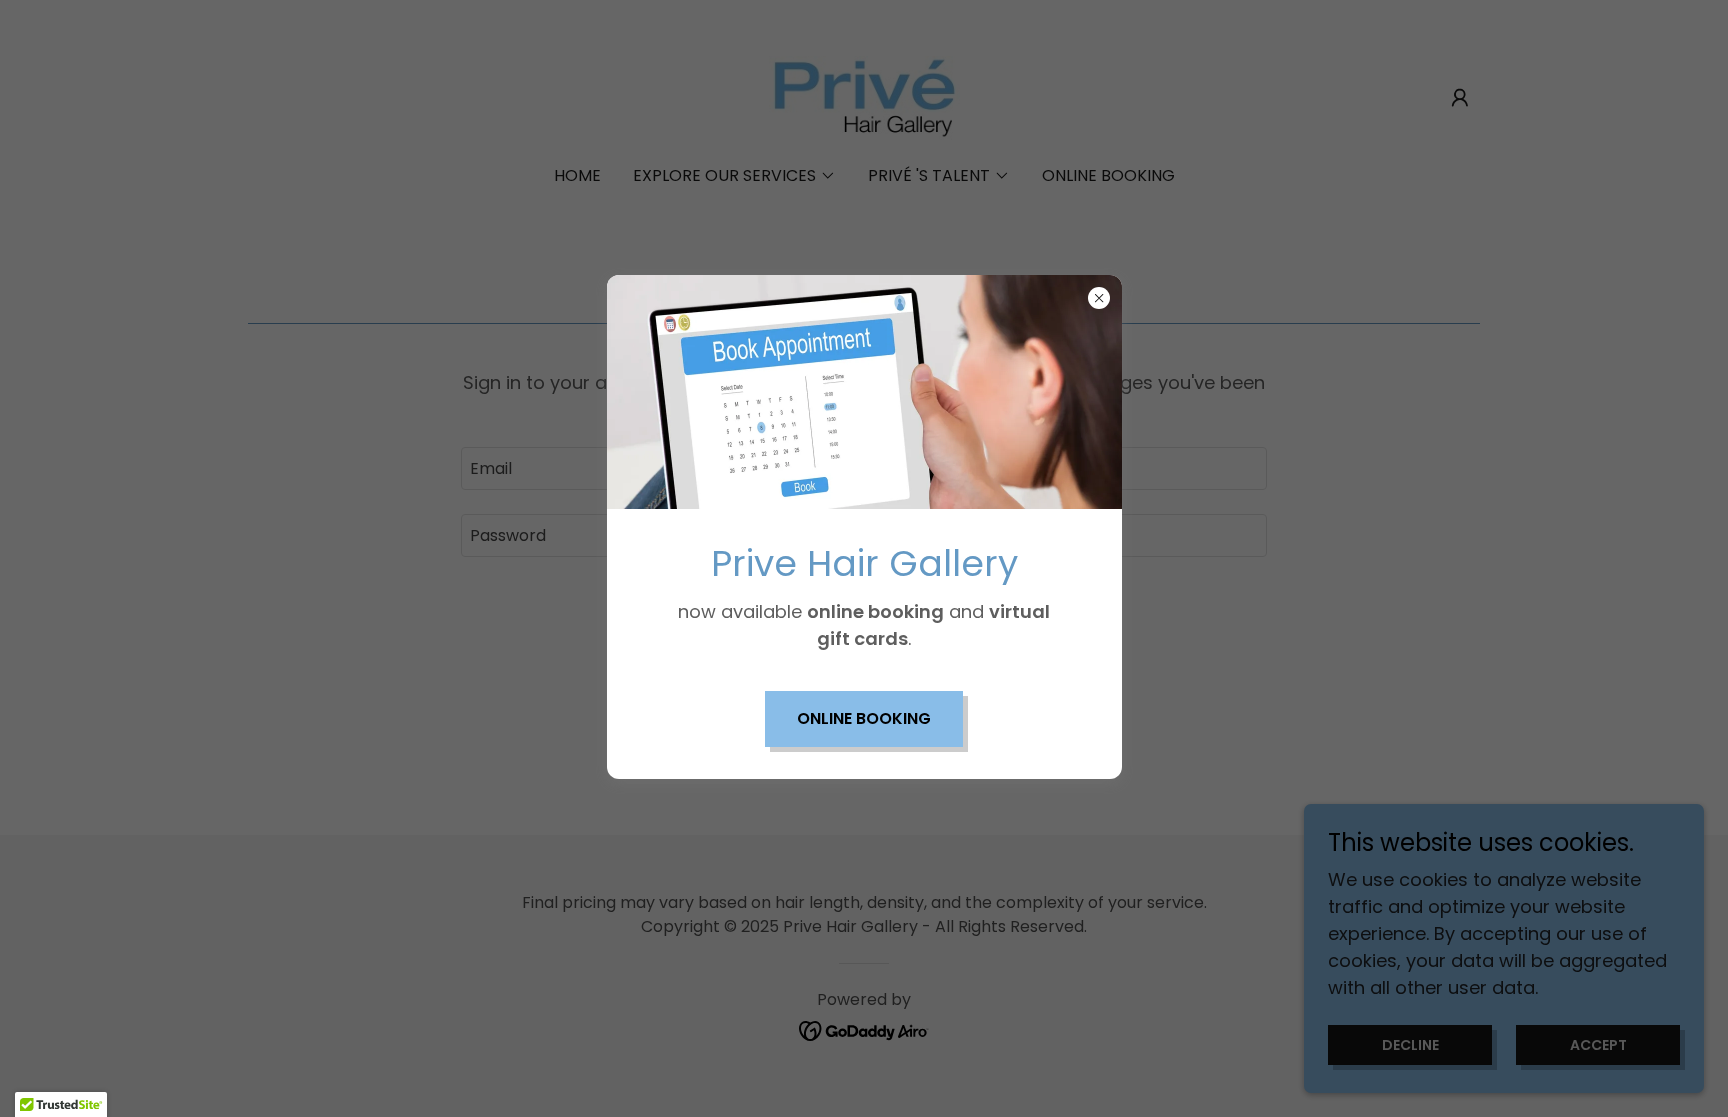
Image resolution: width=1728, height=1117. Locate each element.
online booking (864, 718)
